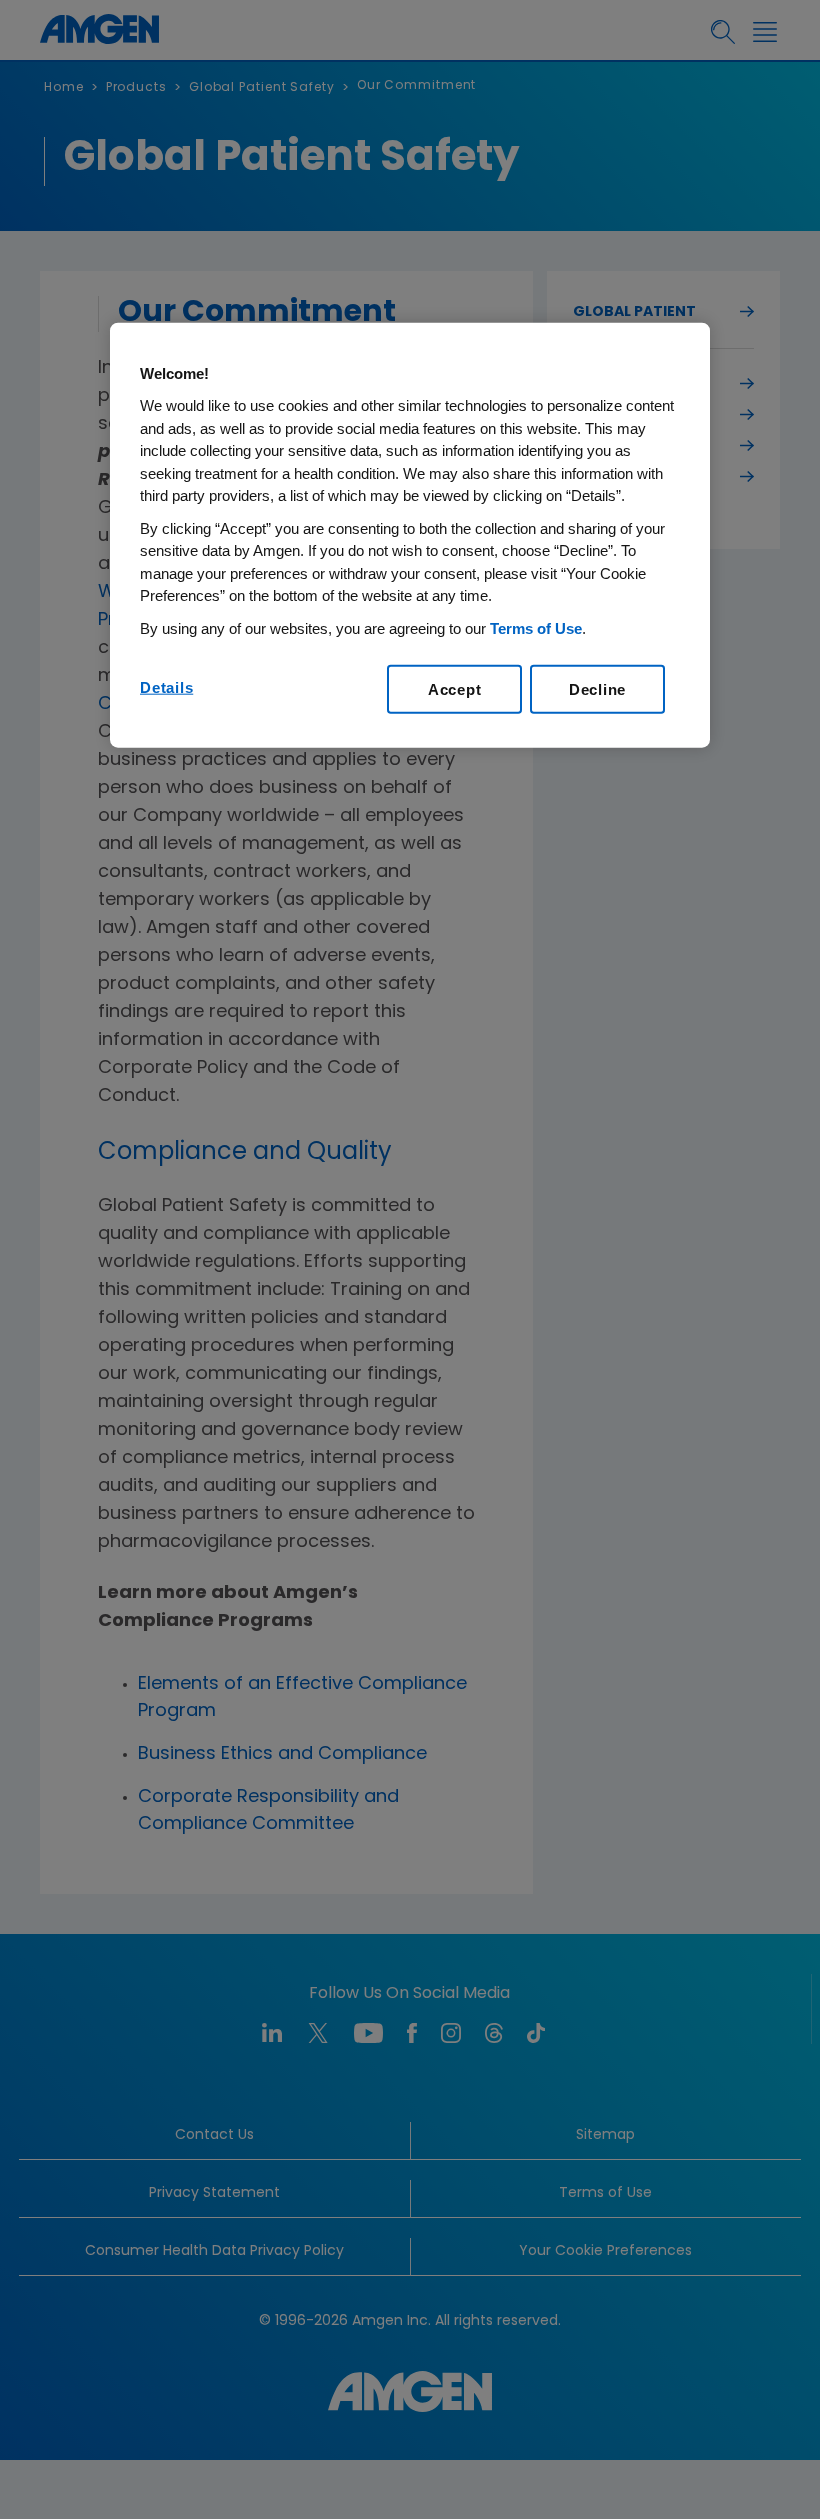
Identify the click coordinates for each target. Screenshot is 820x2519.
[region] (410, 536)
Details (166, 687)
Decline (597, 689)
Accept (455, 689)
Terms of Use (536, 628)
